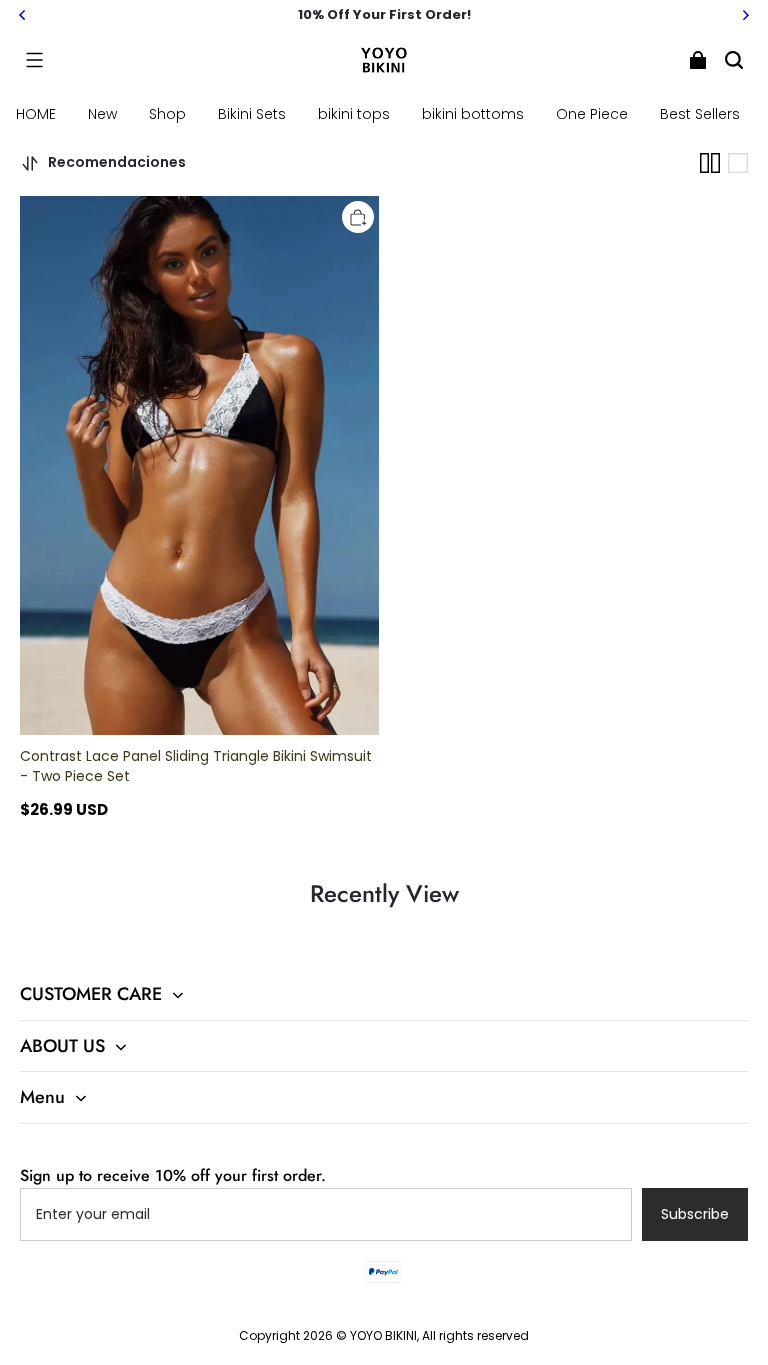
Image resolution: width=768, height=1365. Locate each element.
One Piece (592, 114)
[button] (34, 60)
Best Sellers (700, 114)
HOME (36, 114)
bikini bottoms (473, 114)
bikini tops (354, 114)
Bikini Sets (252, 114)
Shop (167, 114)
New (102, 114)
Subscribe (695, 1214)
